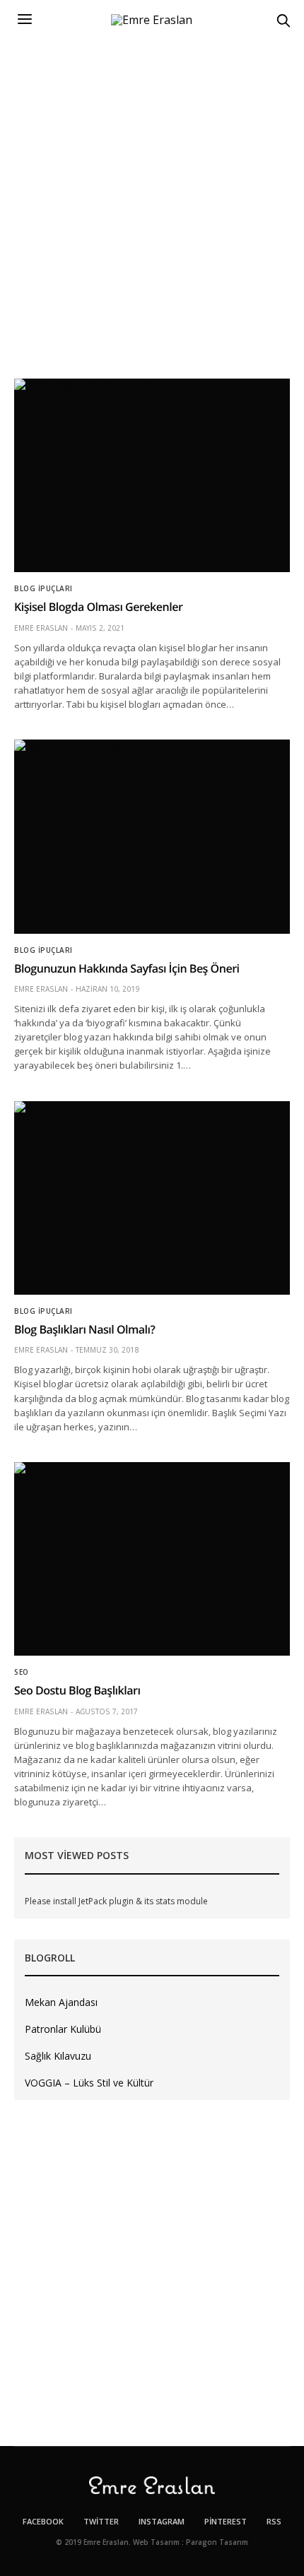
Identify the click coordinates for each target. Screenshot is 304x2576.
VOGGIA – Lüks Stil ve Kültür (89, 2083)
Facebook (43, 2521)
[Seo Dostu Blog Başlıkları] (152, 1559)
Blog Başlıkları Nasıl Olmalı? (84, 1329)
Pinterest (226, 2521)
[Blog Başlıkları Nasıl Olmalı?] (152, 1198)
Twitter (101, 2521)
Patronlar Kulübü (63, 2029)
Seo (22, 1672)
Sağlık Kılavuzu (58, 2056)
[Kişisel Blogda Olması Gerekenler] (152, 475)
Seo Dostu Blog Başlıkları (77, 1690)
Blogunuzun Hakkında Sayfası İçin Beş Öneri (127, 968)
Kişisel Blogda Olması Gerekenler (98, 607)
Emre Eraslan (41, 628)
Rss (274, 2521)
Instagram (162, 2521)
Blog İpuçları (43, 588)
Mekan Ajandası (61, 2002)
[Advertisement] (152, 198)
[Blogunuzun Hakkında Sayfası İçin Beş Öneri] (152, 836)
